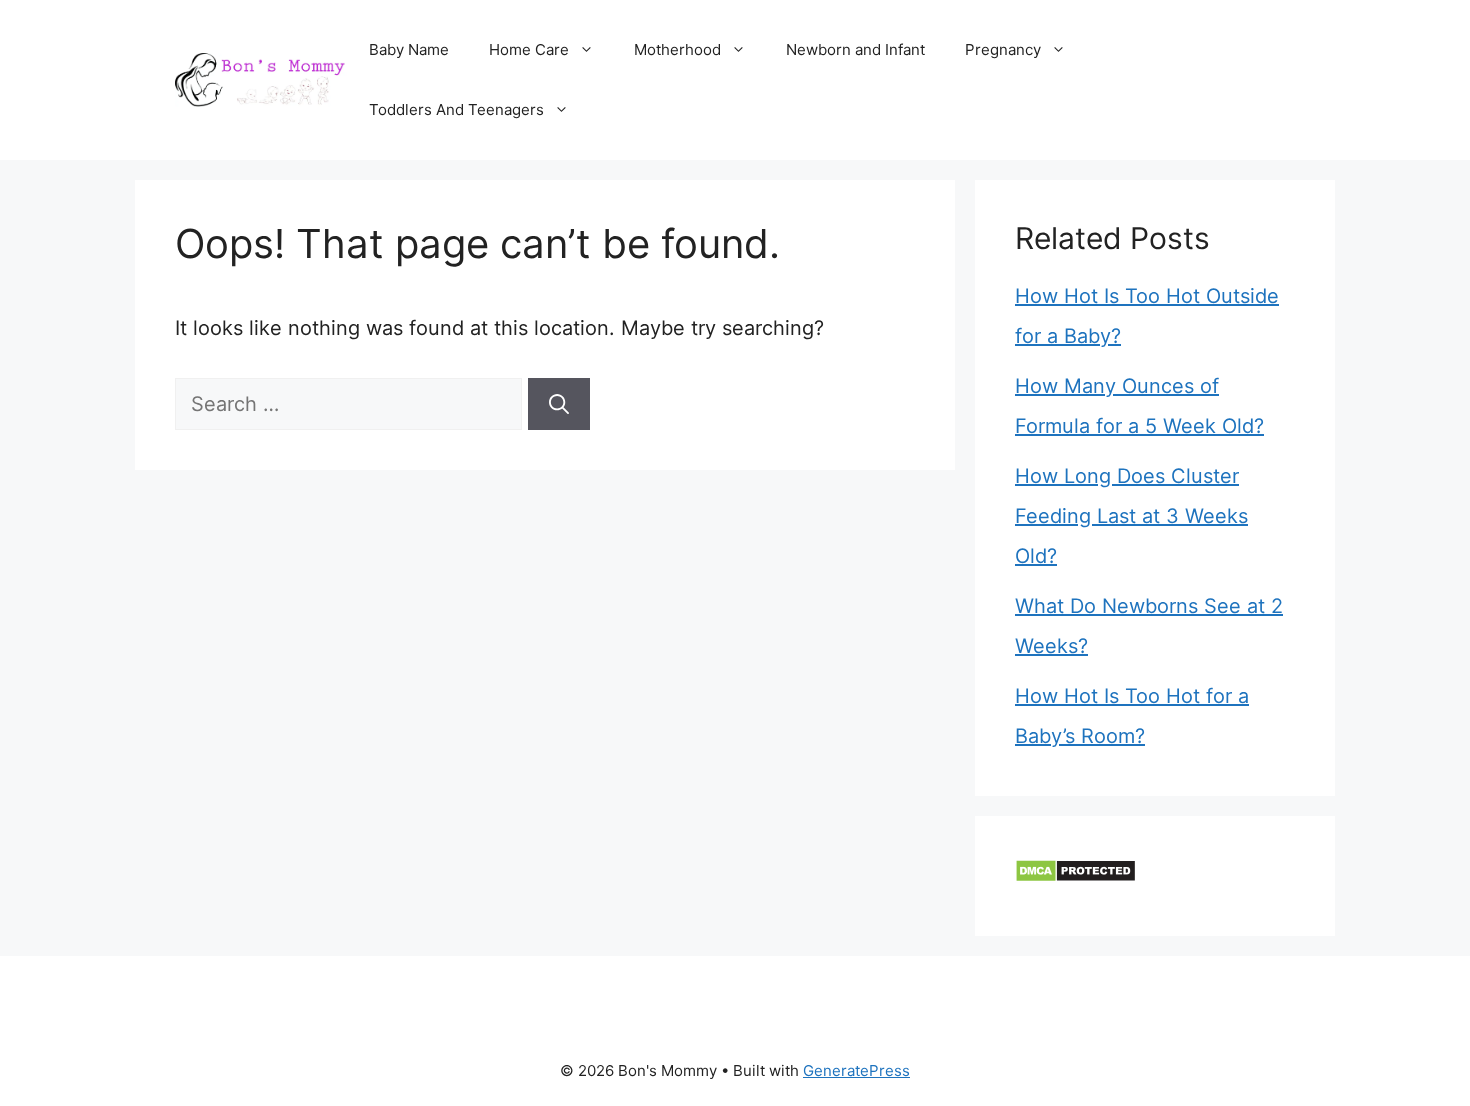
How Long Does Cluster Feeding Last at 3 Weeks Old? (1131, 516)
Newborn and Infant (855, 49)
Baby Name (409, 49)
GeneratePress (856, 1070)
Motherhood (677, 49)
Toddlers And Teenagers (456, 109)
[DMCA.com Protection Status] (1075, 876)
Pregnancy (1003, 49)
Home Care (529, 49)
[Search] (559, 404)
